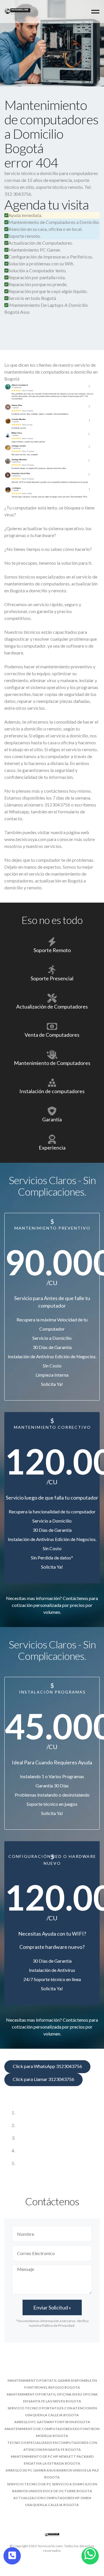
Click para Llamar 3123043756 (43, 2079)
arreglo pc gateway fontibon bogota (52, 2422)
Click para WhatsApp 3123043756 (47, 2066)
